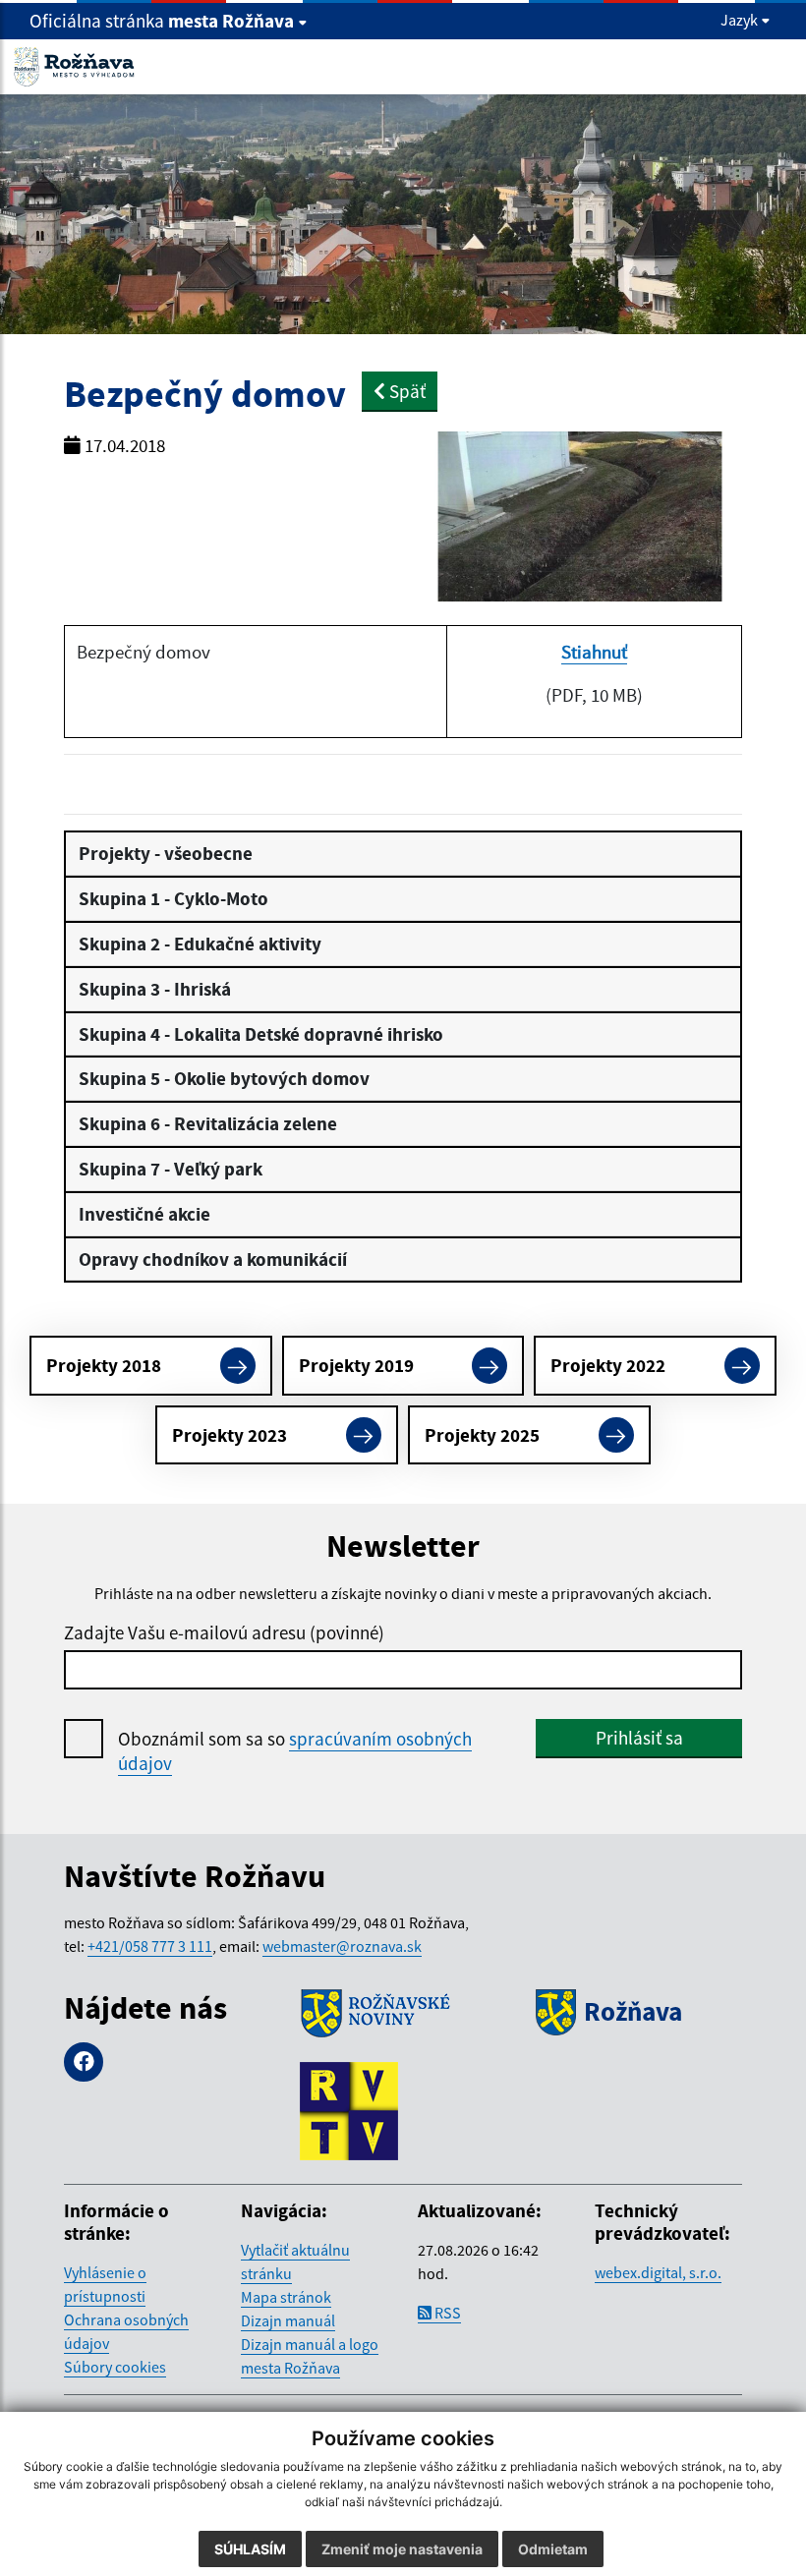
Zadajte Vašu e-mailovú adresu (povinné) (224, 1632)
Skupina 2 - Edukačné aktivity (200, 944)
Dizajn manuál (288, 2320)
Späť (405, 391)
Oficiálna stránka (162, 21)
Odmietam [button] (553, 2549)
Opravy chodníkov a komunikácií (213, 1259)
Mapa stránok (286, 2297)
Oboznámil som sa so (295, 1751)
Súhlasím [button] (250, 2549)
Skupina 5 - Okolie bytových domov (224, 1078)
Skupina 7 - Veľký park (171, 1169)
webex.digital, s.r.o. (658, 2272)
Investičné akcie (144, 1214)
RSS (446, 2313)
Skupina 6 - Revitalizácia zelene (208, 1123)
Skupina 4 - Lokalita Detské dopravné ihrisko (261, 1034)
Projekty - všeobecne (166, 853)
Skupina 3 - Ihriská (155, 989)
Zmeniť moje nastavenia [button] (402, 2549)
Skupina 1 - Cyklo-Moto (173, 898)
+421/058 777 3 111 (150, 1946)
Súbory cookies (115, 2367)
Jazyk (741, 20)
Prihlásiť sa (639, 1738)
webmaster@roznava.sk (342, 1946)
